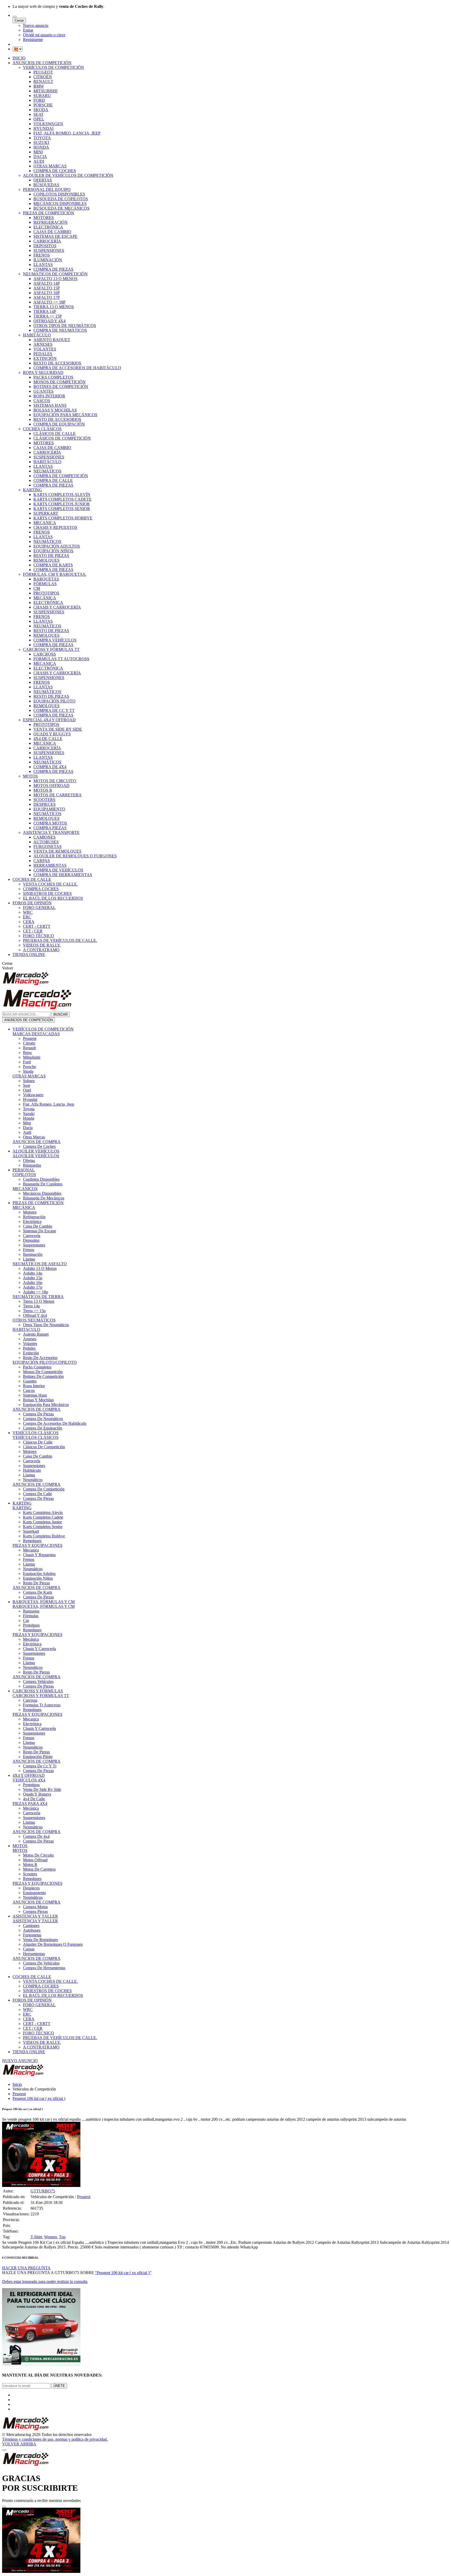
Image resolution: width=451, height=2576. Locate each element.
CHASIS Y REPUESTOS (55, 527)
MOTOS (30, 776)
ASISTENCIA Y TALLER (35, 1916)
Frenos (29, 1250)
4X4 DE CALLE (48, 739)
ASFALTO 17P (47, 297)
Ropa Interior (34, 1386)
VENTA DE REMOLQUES (57, 851)
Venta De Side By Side (42, 1789)
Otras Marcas (34, 1137)
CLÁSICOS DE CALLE (55, 434)
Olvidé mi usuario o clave (44, 35)
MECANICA (45, 523)
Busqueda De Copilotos (43, 1184)
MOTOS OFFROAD (51, 786)
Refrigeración (34, 1217)
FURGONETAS (48, 847)
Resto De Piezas (36, 1583)
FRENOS (42, 255)
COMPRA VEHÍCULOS (55, 640)
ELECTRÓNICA (48, 227)
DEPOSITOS (45, 246)
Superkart (31, 1531)
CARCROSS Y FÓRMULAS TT (51, 649)
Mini (27, 1123)
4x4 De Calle (34, 1799)
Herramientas (34, 1954)
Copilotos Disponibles (41, 1179)
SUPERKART (46, 513)
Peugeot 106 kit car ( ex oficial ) (39, 2098)
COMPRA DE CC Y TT (54, 710)
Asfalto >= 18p (35, 1292)
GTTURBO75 (43, 2191)
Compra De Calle (37, 1494)
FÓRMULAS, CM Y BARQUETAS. (55, 574)
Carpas (29, 1949)
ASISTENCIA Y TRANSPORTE (51, 832)
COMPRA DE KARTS (53, 565)
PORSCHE (43, 105)
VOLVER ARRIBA (19, 2444)
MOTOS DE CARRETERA (58, 795)
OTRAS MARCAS (50, 166)
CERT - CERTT (37, 926)
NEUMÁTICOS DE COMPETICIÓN (55, 274)
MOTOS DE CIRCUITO (55, 781)
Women (51, 2237)
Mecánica (31, 1639)
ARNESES (43, 344)
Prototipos (31, 1625)
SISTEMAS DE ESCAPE (55, 236)
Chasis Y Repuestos (39, 1555)
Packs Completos (37, 1367)
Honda (29, 1118)
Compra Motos (35, 1907)
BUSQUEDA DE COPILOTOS (61, 199)
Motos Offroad (35, 1860)
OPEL (39, 119)
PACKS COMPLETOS (53, 377)
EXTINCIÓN (45, 358)
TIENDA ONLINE (29, 954)
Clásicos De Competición (44, 1447)
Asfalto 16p (33, 1283)
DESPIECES (44, 804)
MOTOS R (43, 790)
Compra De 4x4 (36, 1836)
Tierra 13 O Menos (39, 1301)
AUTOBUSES (46, 842)
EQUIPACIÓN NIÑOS (53, 551)
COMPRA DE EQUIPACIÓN (59, 424)
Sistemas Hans (35, 1395)
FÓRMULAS (45, 584)
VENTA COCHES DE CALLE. (50, 884)
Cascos (29, 1390)
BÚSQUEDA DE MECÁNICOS (61, 208)
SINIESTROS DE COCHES (47, 893)
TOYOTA (42, 138)
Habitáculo (32, 1470)
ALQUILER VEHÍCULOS (36, 1151)
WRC (28, 912)
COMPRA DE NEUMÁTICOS (60, 330)
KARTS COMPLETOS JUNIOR (62, 504)
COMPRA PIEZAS (50, 828)
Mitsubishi (32, 1057)
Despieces (31, 1888)
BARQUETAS (46, 579)
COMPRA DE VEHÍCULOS (58, 870)
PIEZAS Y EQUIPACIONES (37, 1545)
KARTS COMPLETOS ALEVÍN (62, 495)
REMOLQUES (46, 560)
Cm (26, 1620)
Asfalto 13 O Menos (40, 1268)
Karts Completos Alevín (43, 1513)
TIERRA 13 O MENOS (54, 307)
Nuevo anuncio (36, 25)
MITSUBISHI (45, 91)
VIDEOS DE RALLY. (42, 945)
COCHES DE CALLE (32, 879)
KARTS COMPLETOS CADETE (63, 499)
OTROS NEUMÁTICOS (34, 1320)
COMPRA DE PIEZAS (53, 269)
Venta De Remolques (40, 1940)
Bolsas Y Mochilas (38, 1400)
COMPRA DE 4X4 (50, 767)
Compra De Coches (39, 1146)
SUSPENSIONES (49, 250)
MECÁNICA (45, 598)
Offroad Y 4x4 (35, 1315)
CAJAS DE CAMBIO (52, 232)
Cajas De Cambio (38, 1226)
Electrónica (32, 1222)
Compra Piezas (35, 1911)
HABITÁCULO (37, 335)
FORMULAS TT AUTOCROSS (61, 659)
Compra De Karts (38, 1592)
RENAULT (43, 81)
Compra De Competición (44, 1489)
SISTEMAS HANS (50, 405)
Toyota (29, 1109)
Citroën (29, 1043)
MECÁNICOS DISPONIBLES (60, 204)
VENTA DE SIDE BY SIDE (58, 729)
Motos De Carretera (39, 1869)
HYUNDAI (43, 128)
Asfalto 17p (33, 1287)
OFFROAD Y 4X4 (49, 321)
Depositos (31, 1240)
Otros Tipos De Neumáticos (46, 1325)
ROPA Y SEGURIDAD (43, 372)
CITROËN (43, 77)
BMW (39, 86)
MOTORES (44, 218)
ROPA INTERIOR (49, 396)
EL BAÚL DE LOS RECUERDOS (53, 898)
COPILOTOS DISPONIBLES (59, 194)
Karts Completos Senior (43, 1527)
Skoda (28, 1071)
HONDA (41, 147)
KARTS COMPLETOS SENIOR (62, 509)
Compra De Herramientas (44, 1968)
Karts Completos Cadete (43, 1517)
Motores (30, 1212)
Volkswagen (33, 1095)
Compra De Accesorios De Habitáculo (55, 1423)
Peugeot (30, 1038)
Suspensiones (34, 1245)
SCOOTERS (44, 800)
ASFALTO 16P (47, 293)
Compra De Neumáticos (43, 1419)
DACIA (40, 157)
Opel (27, 1090)
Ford (27, 1062)
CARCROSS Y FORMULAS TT (41, 1696)
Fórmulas (31, 1616)
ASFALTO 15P (47, 288)
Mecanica (31, 1550)
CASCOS (42, 401)
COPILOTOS (24, 1175)
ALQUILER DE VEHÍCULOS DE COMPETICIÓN (68, 175)
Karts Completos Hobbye (44, 1536)
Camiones (31, 1926)
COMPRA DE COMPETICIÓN (61, 476)
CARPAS (42, 861)
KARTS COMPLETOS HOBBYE (63, 518)
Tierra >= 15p (34, 1311)
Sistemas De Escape (40, 1231)
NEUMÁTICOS (47, 471)
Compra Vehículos (38, 1681)
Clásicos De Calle (38, 1442)
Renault (29, 1048)
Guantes (30, 1381)
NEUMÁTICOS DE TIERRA (38, 1297)
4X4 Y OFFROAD (29, 1775)
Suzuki (29, 1114)
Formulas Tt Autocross (42, 1705)
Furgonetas (32, 1935)
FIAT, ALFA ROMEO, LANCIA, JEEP (67, 133)
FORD (39, 100)
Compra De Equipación (43, 1428)
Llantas (29, 1259)
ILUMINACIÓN (48, 260)
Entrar (28, 30)
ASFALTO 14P (47, 283)
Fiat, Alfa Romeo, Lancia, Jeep (49, 1104)
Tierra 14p (31, 1306)
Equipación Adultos (39, 1574)
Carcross (30, 1700)
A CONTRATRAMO (41, 950)
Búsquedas (32, 1165)
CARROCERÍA (47, 241)
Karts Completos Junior (42, 1522)
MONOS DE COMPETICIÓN (60, 382)
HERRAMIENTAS (50, 865)
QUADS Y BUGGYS (52, 734)
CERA (29, 922)
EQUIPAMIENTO (49, 809)
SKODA (41, 110)
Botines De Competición (43, 1376)
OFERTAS (43, 180)
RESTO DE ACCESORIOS (57, 363)
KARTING (32, 490)
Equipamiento (34, 1893)
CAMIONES (44, 837)
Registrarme (33, 40)
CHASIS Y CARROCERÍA (57, 607)
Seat (26, 1085)
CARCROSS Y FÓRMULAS (38, 1691)
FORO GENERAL (39, 908)
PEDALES (43, 354)
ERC (27, 917)
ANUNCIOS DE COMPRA (37, 1142)
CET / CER (33, 931)
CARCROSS (45, 654)
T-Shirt (36, 2237)
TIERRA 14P (45, 311)
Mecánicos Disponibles (42, 1193)
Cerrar (19, 20)
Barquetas (31, 1611)
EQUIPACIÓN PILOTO (54, 701)
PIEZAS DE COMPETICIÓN (49, 213)
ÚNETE (59, 2386)
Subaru (29, 1081)
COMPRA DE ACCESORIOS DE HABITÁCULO (77, 368)
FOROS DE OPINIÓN (32, 903)
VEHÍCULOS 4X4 (29, 1780)
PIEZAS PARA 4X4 (30, 1804)
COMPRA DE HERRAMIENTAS (63, 875)
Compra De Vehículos (41, 1963)
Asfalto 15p (33, 1278)
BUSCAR (61, 1014)
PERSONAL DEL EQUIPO (47, 189)
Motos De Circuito (38, 1855)
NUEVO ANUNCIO (20, 2061)
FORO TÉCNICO (38, 936)
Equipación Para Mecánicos (46, 1405)
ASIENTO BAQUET (52, 340)
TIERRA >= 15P (48, 316)
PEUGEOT (43, 72)
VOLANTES (45, 349)
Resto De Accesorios (40, 1358)
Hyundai (30, 1099)
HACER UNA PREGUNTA (26, 2268)
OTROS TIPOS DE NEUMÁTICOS (65, 326)
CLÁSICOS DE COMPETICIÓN (62, 438)
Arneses (30, 1339)
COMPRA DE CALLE (53, 480)
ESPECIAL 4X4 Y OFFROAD (49, 720)
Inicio (17, 2084)
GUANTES (43, 391)
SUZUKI (41, 143)
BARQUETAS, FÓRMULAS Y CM (44, 1602)
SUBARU (42, 96)
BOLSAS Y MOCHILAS (55, 410)
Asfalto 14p (33, 1273)
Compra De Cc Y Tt (40, 1766)
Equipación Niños (38, 1578)
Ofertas (29, 1160)
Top (62, 2237)
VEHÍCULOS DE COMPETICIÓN (54, 67)
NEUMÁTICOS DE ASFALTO (40, 1264)
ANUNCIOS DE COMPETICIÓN (42, 63)
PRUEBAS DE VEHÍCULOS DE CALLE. (60, 940)
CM (37, 588)
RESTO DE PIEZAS (51, 556)
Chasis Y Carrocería (39, 1649)
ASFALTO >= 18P (49, 302)
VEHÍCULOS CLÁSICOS (35, 1433)
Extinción (31, 1353)
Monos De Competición (43, 1372)
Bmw (28, 1053)
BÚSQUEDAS (46, 185)
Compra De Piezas (38, 1414)
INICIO (19, 58)
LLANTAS (43, 265)
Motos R (30, 1865)
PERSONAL (24, 1170)
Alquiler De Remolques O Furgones (53, 1944)
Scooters (30, 1874)
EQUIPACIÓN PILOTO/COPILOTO (45, 1362)
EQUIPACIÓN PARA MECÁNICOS (65, 415)
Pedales (29, 1348)
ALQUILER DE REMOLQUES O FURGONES (75, 856)
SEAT (38, 114)
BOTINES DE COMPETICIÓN (61, 387)
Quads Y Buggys (37, 1794)
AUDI (39, 161)
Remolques (32, 1541)
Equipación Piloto (38, 1757)
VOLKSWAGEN (48, 124)
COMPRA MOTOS (50, 823)
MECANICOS (25, 1189)
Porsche (29, 1067)
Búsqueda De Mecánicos (44, 1198)
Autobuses (32, 1930)
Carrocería (32, 1236)
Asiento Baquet (36, 1334)
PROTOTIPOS (46, 593)
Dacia (28, 1128)
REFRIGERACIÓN (51, 222)
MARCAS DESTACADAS (36, 1034)
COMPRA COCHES (41, 889)
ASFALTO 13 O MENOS (55, 279)
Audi (27, 1132)
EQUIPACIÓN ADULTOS (57, 546)
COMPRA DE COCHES (55, 171)
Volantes (30, 1344)
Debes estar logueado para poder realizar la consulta (45, 2281)
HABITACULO (26, 1329)
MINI (38, 152)
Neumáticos (33, 1480)
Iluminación (33, 1254)
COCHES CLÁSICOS (42, 429)
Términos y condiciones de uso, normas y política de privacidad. (55, 2439)
